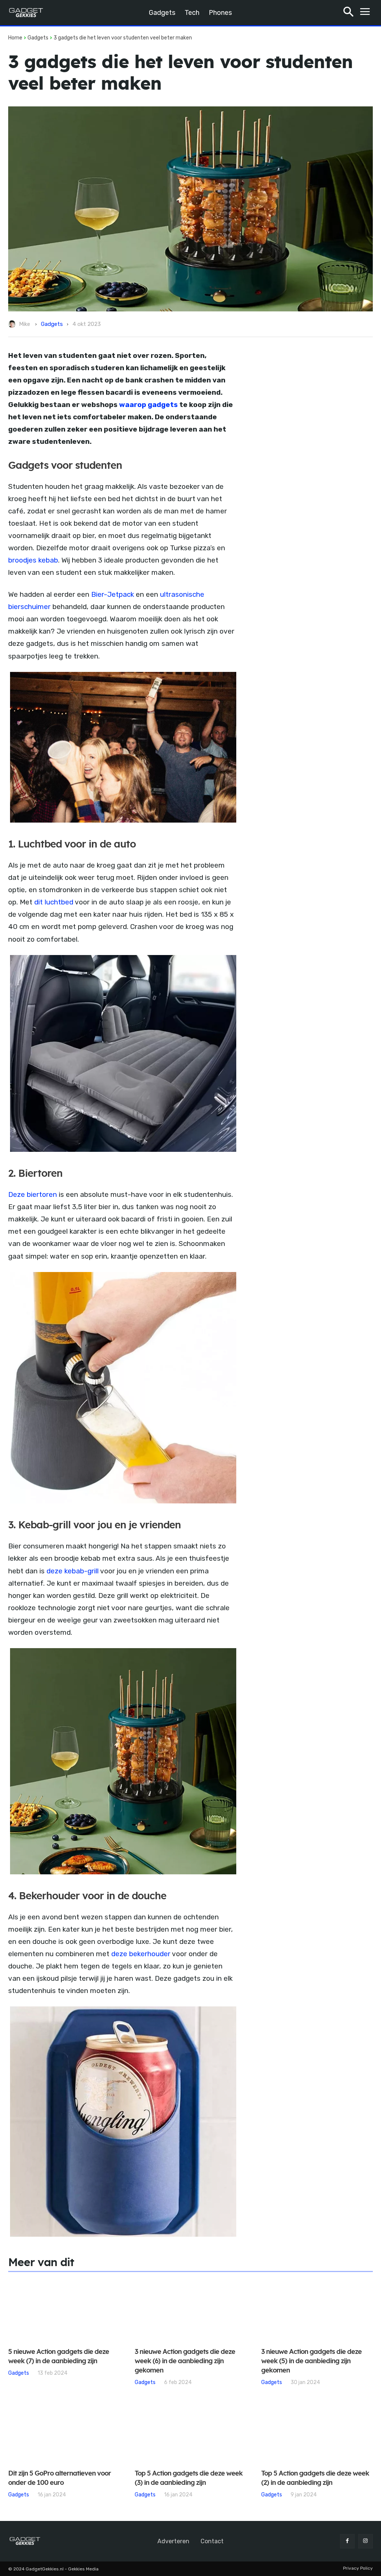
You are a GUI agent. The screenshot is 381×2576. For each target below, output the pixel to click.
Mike (25, 324)
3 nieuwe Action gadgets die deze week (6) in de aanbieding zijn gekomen (185, 2361)
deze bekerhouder (141, 1954)
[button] (348, 13)
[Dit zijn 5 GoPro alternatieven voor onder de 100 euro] (64, 2432)
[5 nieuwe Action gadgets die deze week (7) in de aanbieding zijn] (64, 2310)
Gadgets (38, 38)
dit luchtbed (54, 902)
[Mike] (13, 324)
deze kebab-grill (73, 1571)
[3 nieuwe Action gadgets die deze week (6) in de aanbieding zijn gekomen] (190, 2310)
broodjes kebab (33, 560)
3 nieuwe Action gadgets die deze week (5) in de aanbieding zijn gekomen (311, 2361)
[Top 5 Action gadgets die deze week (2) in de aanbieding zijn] (317, 2432)
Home (15, 38)
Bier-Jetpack (113, 594)
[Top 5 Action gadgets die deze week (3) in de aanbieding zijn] (190, 2432)
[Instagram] (366, 2541)
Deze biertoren (33, 1194)
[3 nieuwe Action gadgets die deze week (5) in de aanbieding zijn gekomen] (317, 2310)
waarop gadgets (148, 405)
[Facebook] (347, 2541)
